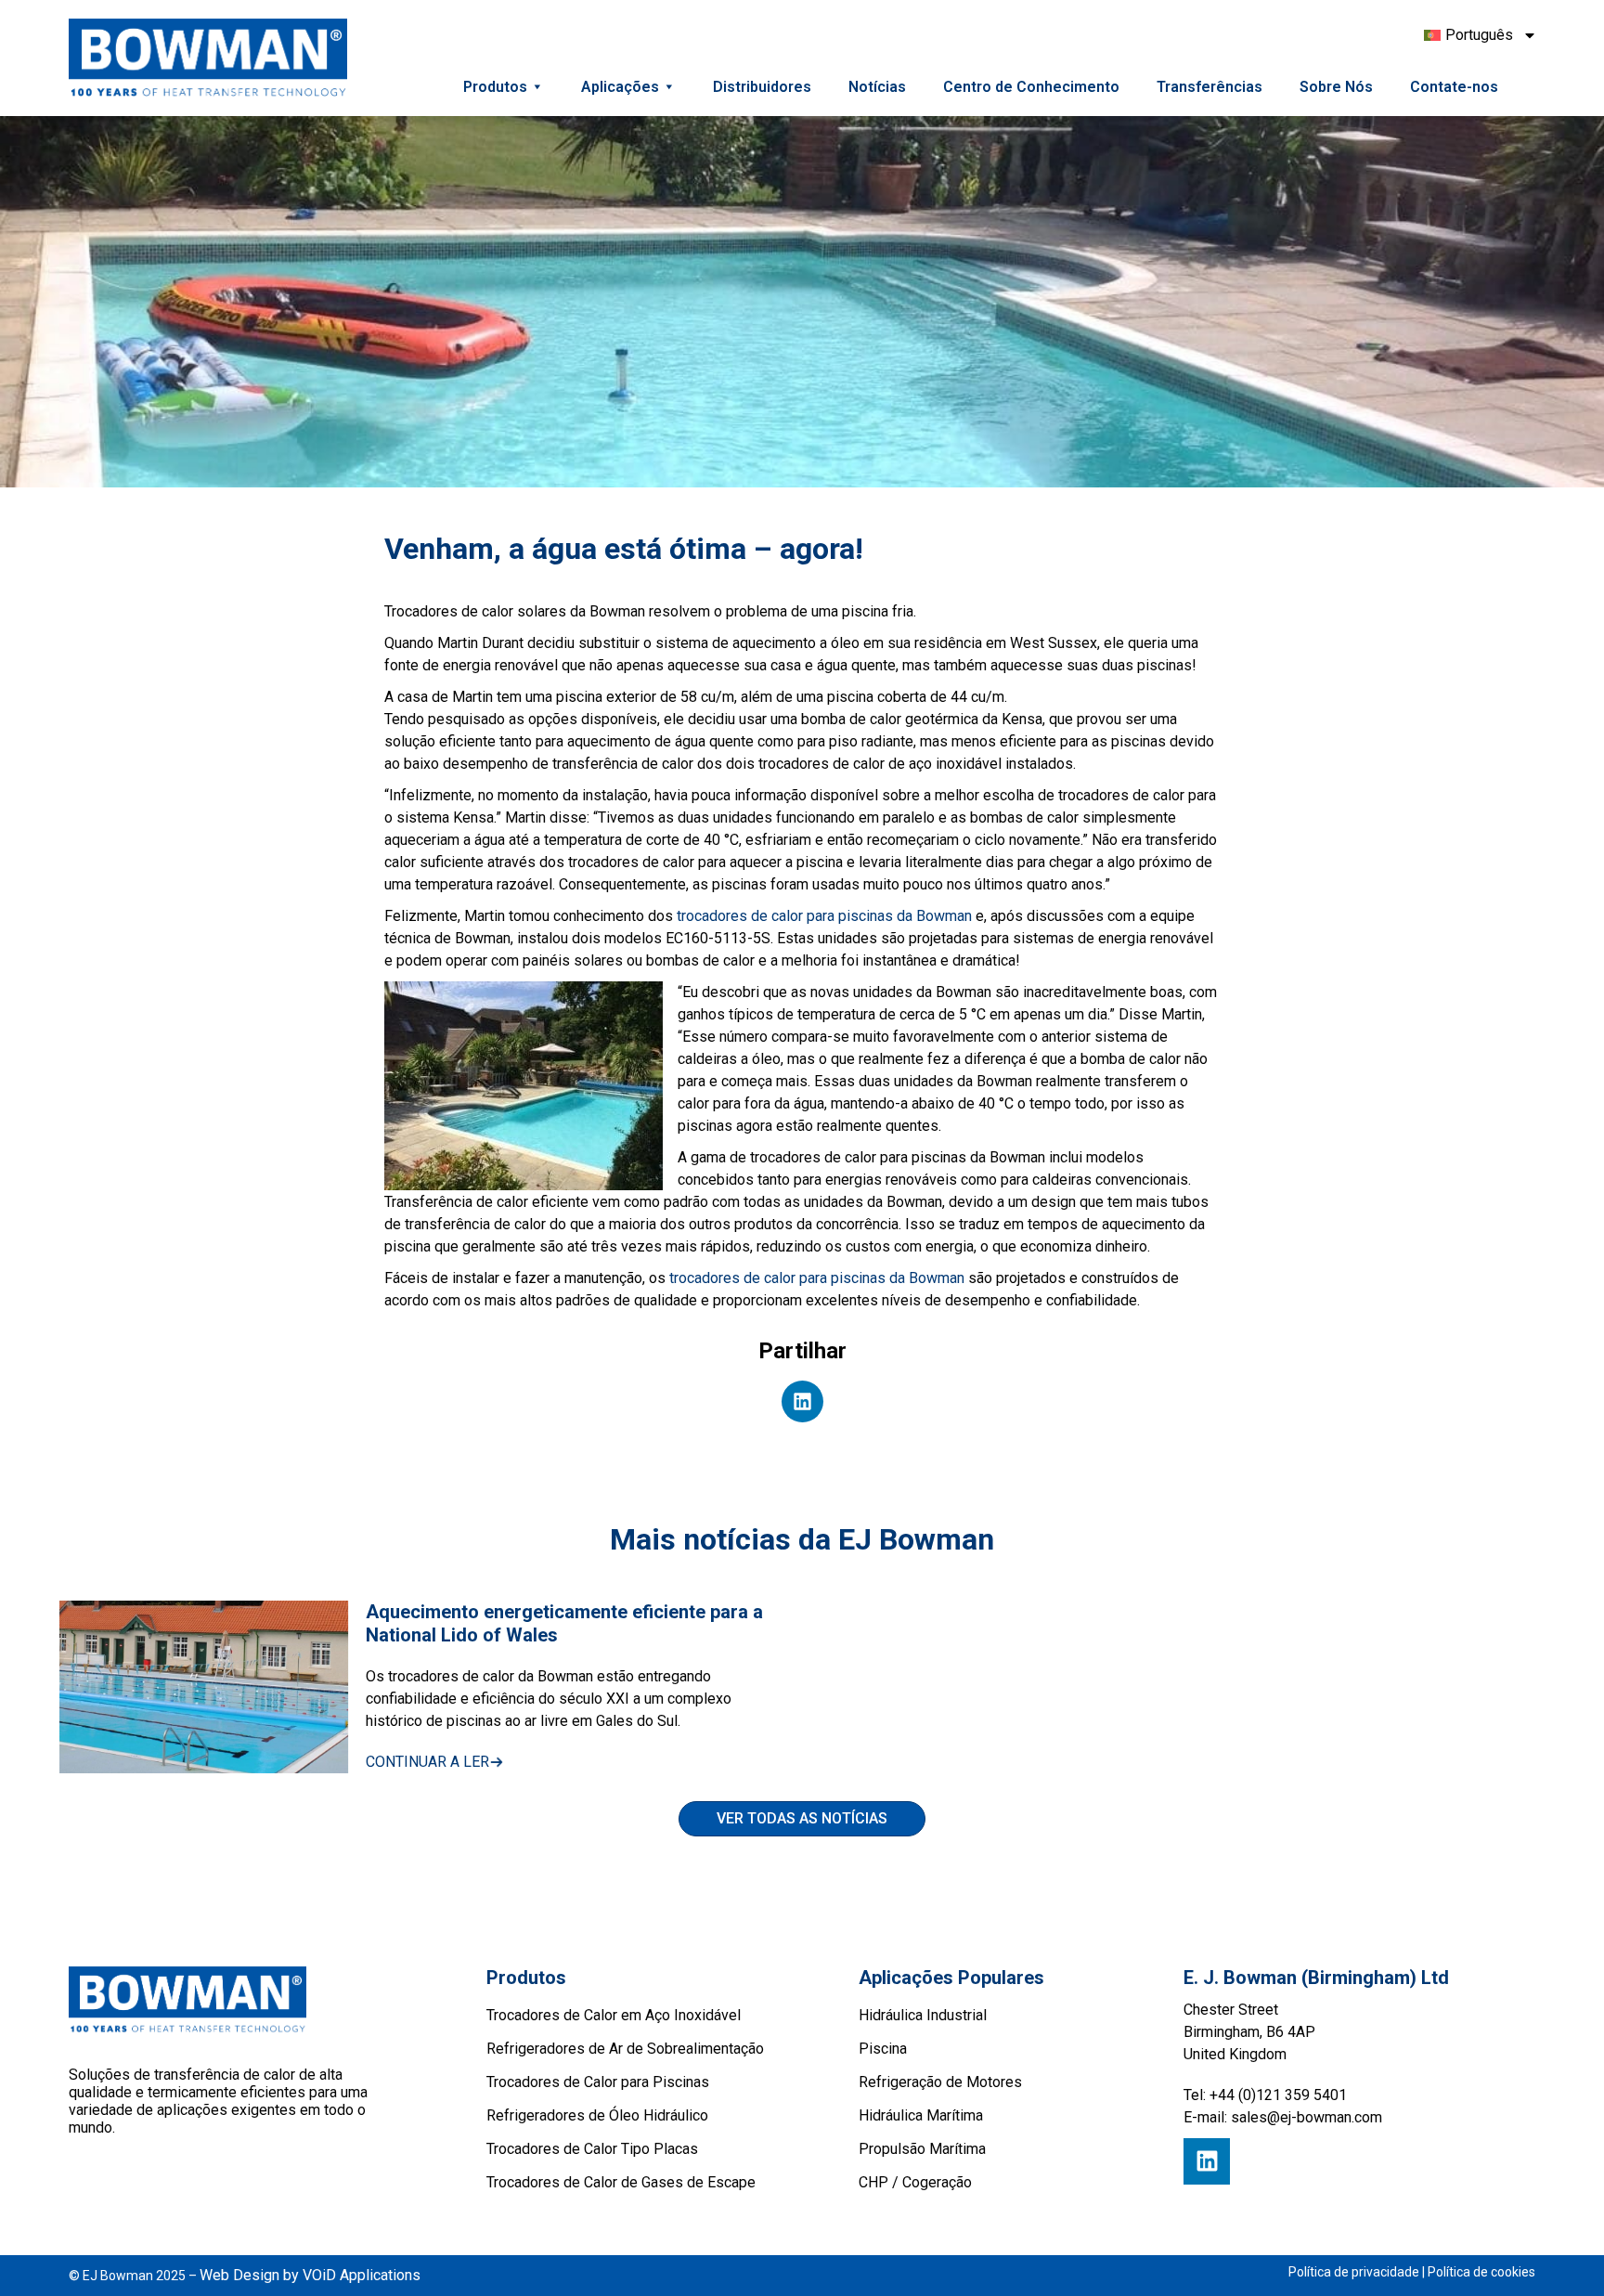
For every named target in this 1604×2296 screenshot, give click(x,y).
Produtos (495, 87)
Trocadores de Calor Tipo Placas (592, 2149)
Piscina (883, 2049)
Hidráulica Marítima (921, 2115)
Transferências (1209, 87)
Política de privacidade (1354, 2272)
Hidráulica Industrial (923, 2015)
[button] (802, 1401)
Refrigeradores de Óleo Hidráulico (597, 2115)
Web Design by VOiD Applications (310, 2275)
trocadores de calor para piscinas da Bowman (824, 916)
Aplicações (620, 87)
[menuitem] (1472, 35)
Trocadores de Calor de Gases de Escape (621, 2182)
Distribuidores (762, 87)
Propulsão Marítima (922, 2149)
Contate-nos (1454, 87)
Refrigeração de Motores (940, 2082)
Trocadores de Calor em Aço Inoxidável (614, 2015)
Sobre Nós (1336, 87)
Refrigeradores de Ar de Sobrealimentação (625, 2049)
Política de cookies (1481, 2272)
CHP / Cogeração (915, 2182)
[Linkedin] (1207, 2161)
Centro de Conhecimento (1031, 87)
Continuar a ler (427, 1762)
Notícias (877, 87)
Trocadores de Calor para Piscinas (598, 2082)
